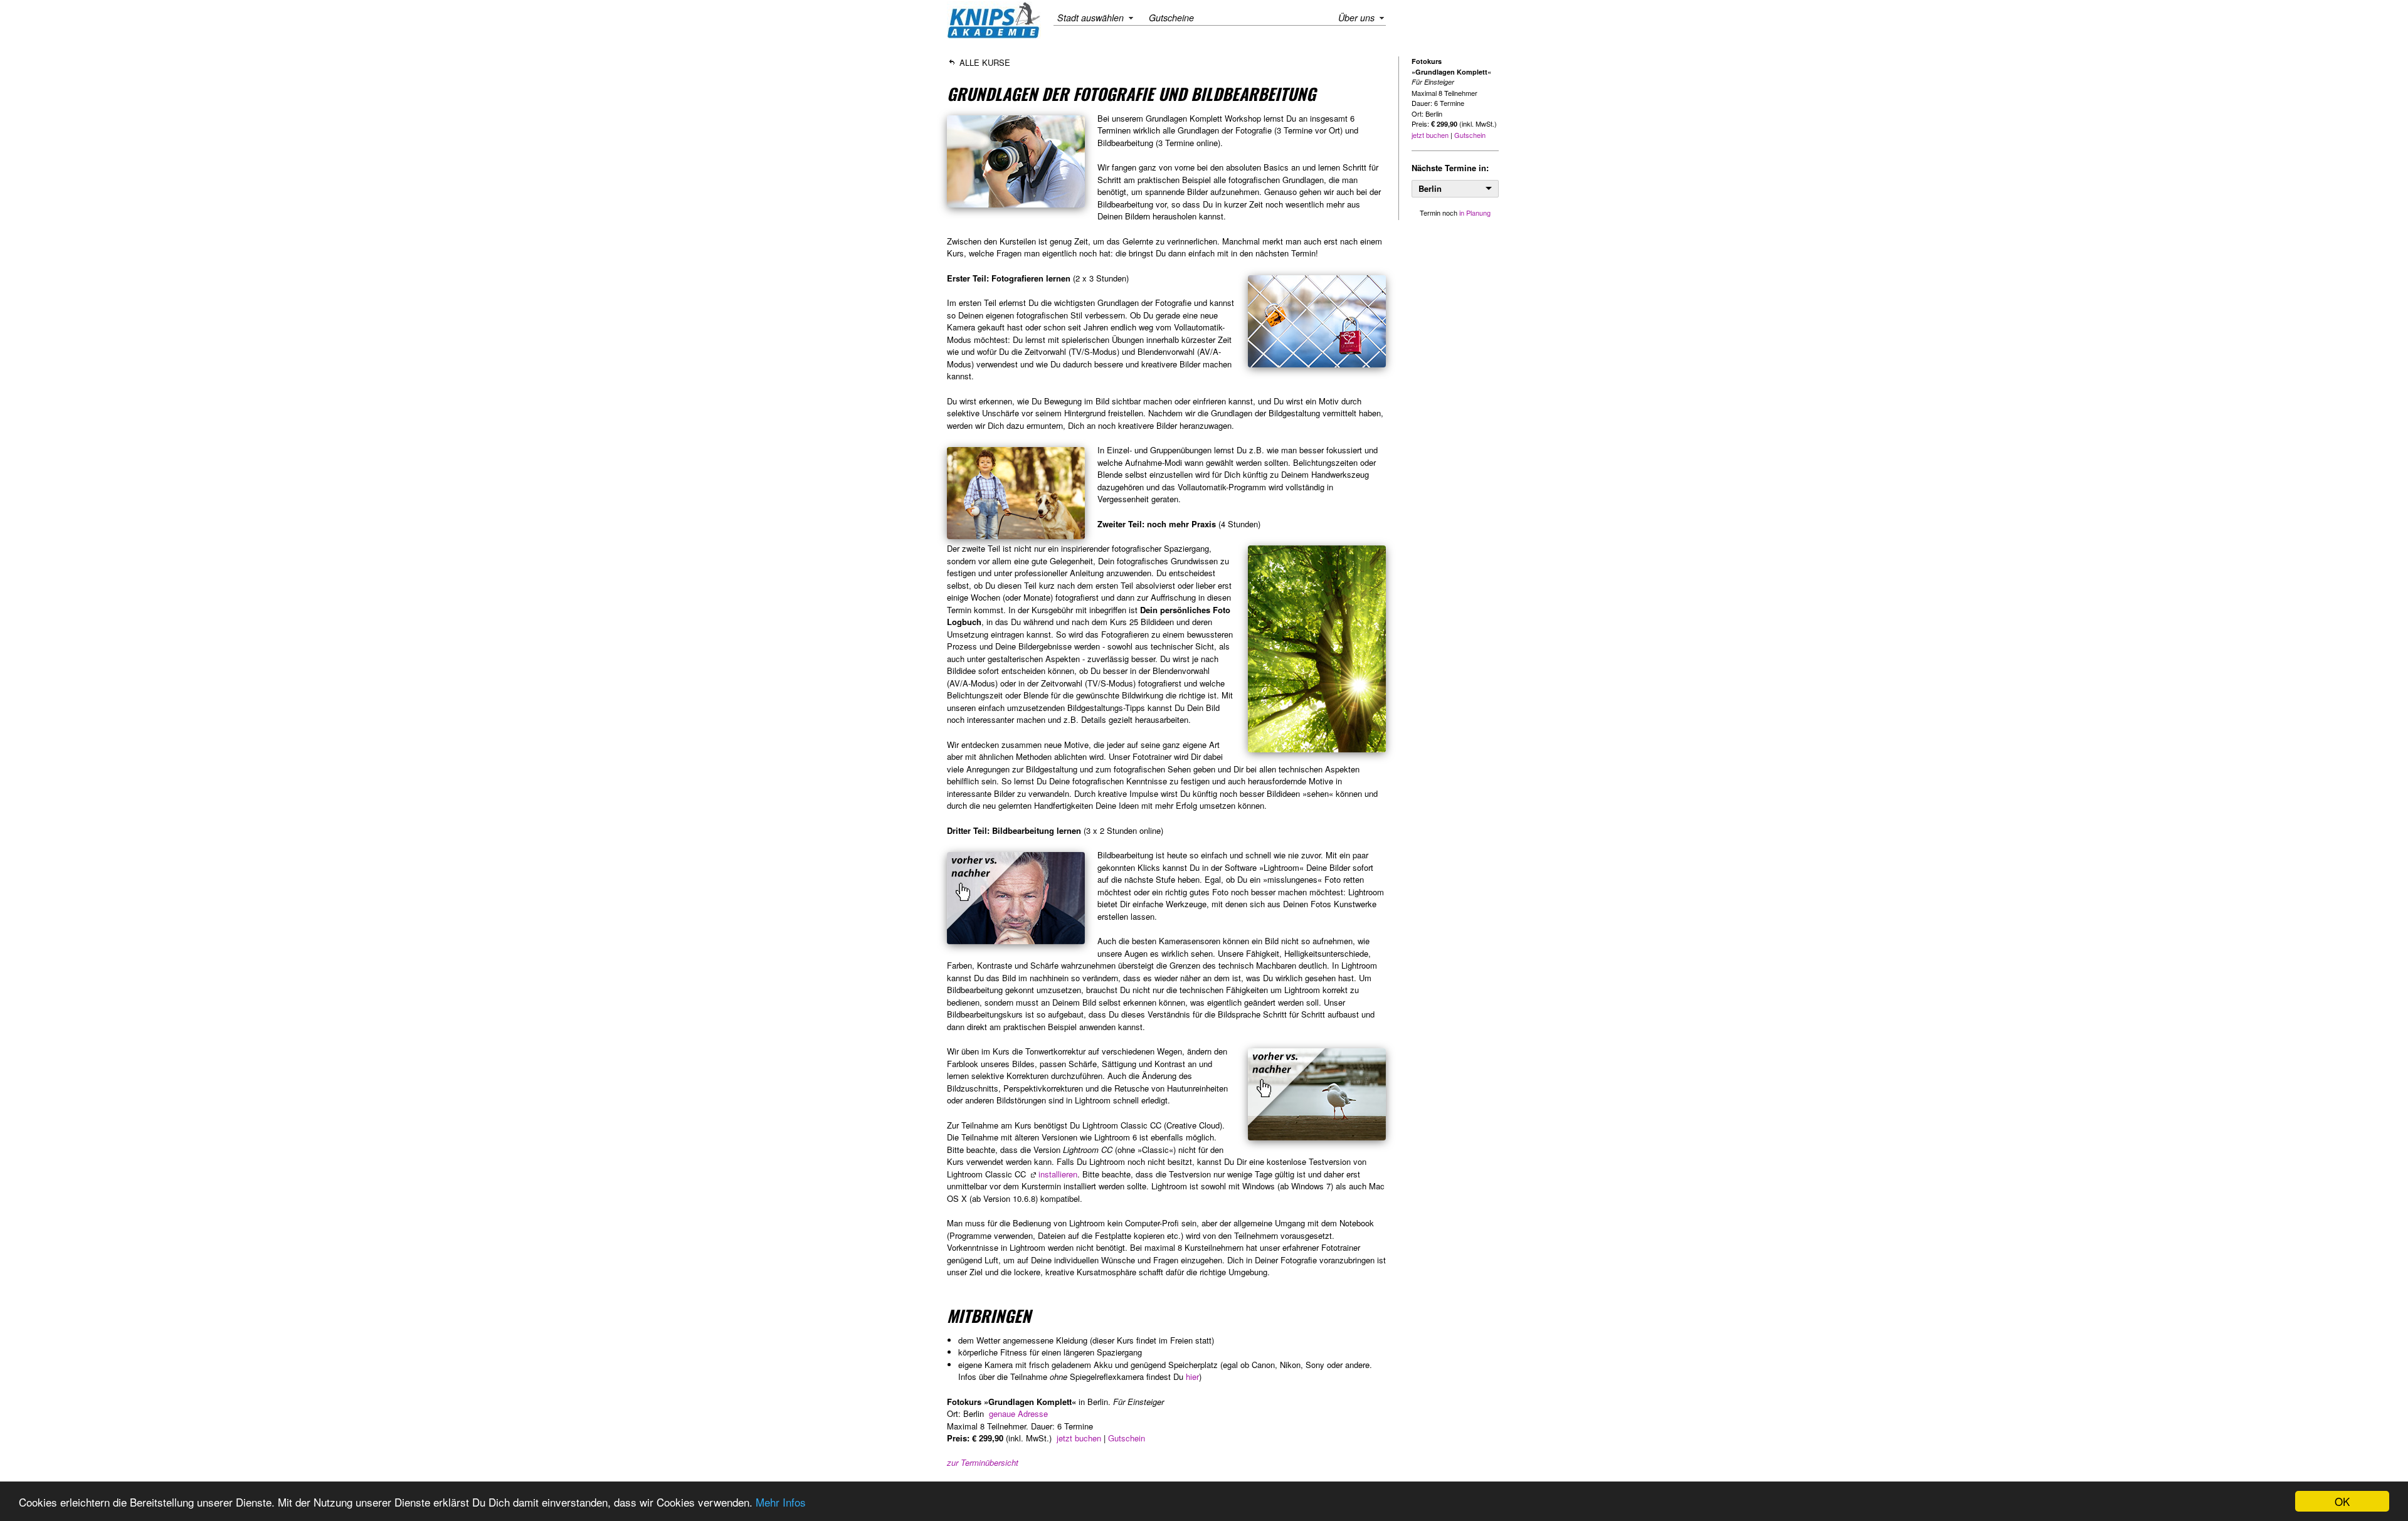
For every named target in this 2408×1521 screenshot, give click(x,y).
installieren (1058, 1174)
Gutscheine (1171, 18)
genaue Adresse (1018, 1413)
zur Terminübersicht (983, 1462)
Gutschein (1127, 1438)
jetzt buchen (1079, 1438)
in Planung (1475, 213)
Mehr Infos (781, 1502)
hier (1192, 1376)
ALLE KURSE (984, 62)
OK (2342, 1501)
